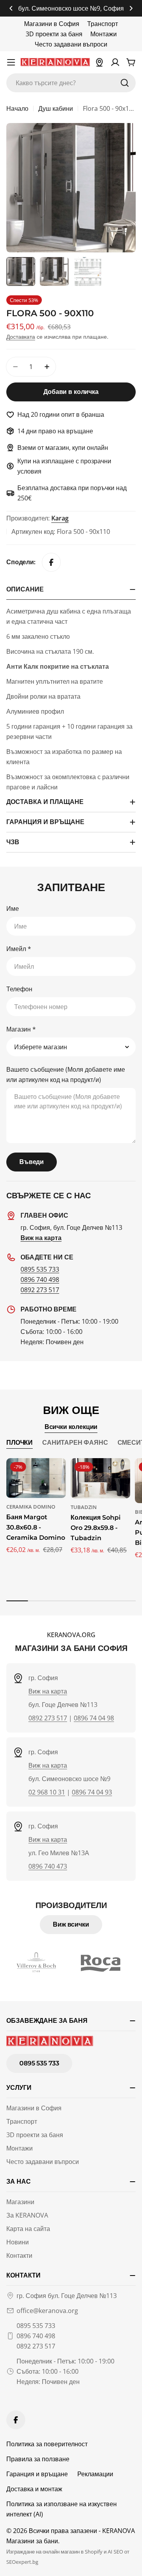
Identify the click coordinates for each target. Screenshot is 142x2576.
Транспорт (103, 24)
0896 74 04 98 (94, 1718)
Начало (17, 108)
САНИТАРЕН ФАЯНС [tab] (75, 1443)
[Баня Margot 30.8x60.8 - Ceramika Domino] (36, 1478)
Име (13, 908)
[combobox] (71, 83)
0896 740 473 (48, 1866)
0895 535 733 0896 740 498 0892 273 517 (36, 2336)
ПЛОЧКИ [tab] (20, 1443)
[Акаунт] (115, 62)
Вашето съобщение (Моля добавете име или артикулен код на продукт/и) (66, 1074)
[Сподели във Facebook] (51, 562)
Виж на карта (48, 1691)
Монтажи (104, 34)
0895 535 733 (40, 1269)
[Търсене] (125, 83)
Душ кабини (56, 108)
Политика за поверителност (47, 2444)
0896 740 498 (40, 1280)
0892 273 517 (40, 1290)
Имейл (19, 949)
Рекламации (95, 2474)
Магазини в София (52, 24)
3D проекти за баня (54, 34)
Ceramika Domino (31, 1507)
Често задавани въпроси (71, 44)
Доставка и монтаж (34, 2489)
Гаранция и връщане (37, 2474)
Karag (60, 518)
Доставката (21, 337)
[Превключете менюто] (11, 62)
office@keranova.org (47, 2311)
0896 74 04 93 (92, 1792)
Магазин (21, 1029)
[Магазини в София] (99, 62)
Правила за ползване (38, 2459)
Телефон (19, 989)
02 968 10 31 (47, 1792)
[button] (11, 8)
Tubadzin (84, 1507)
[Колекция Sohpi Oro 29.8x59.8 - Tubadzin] (100, 1478)
